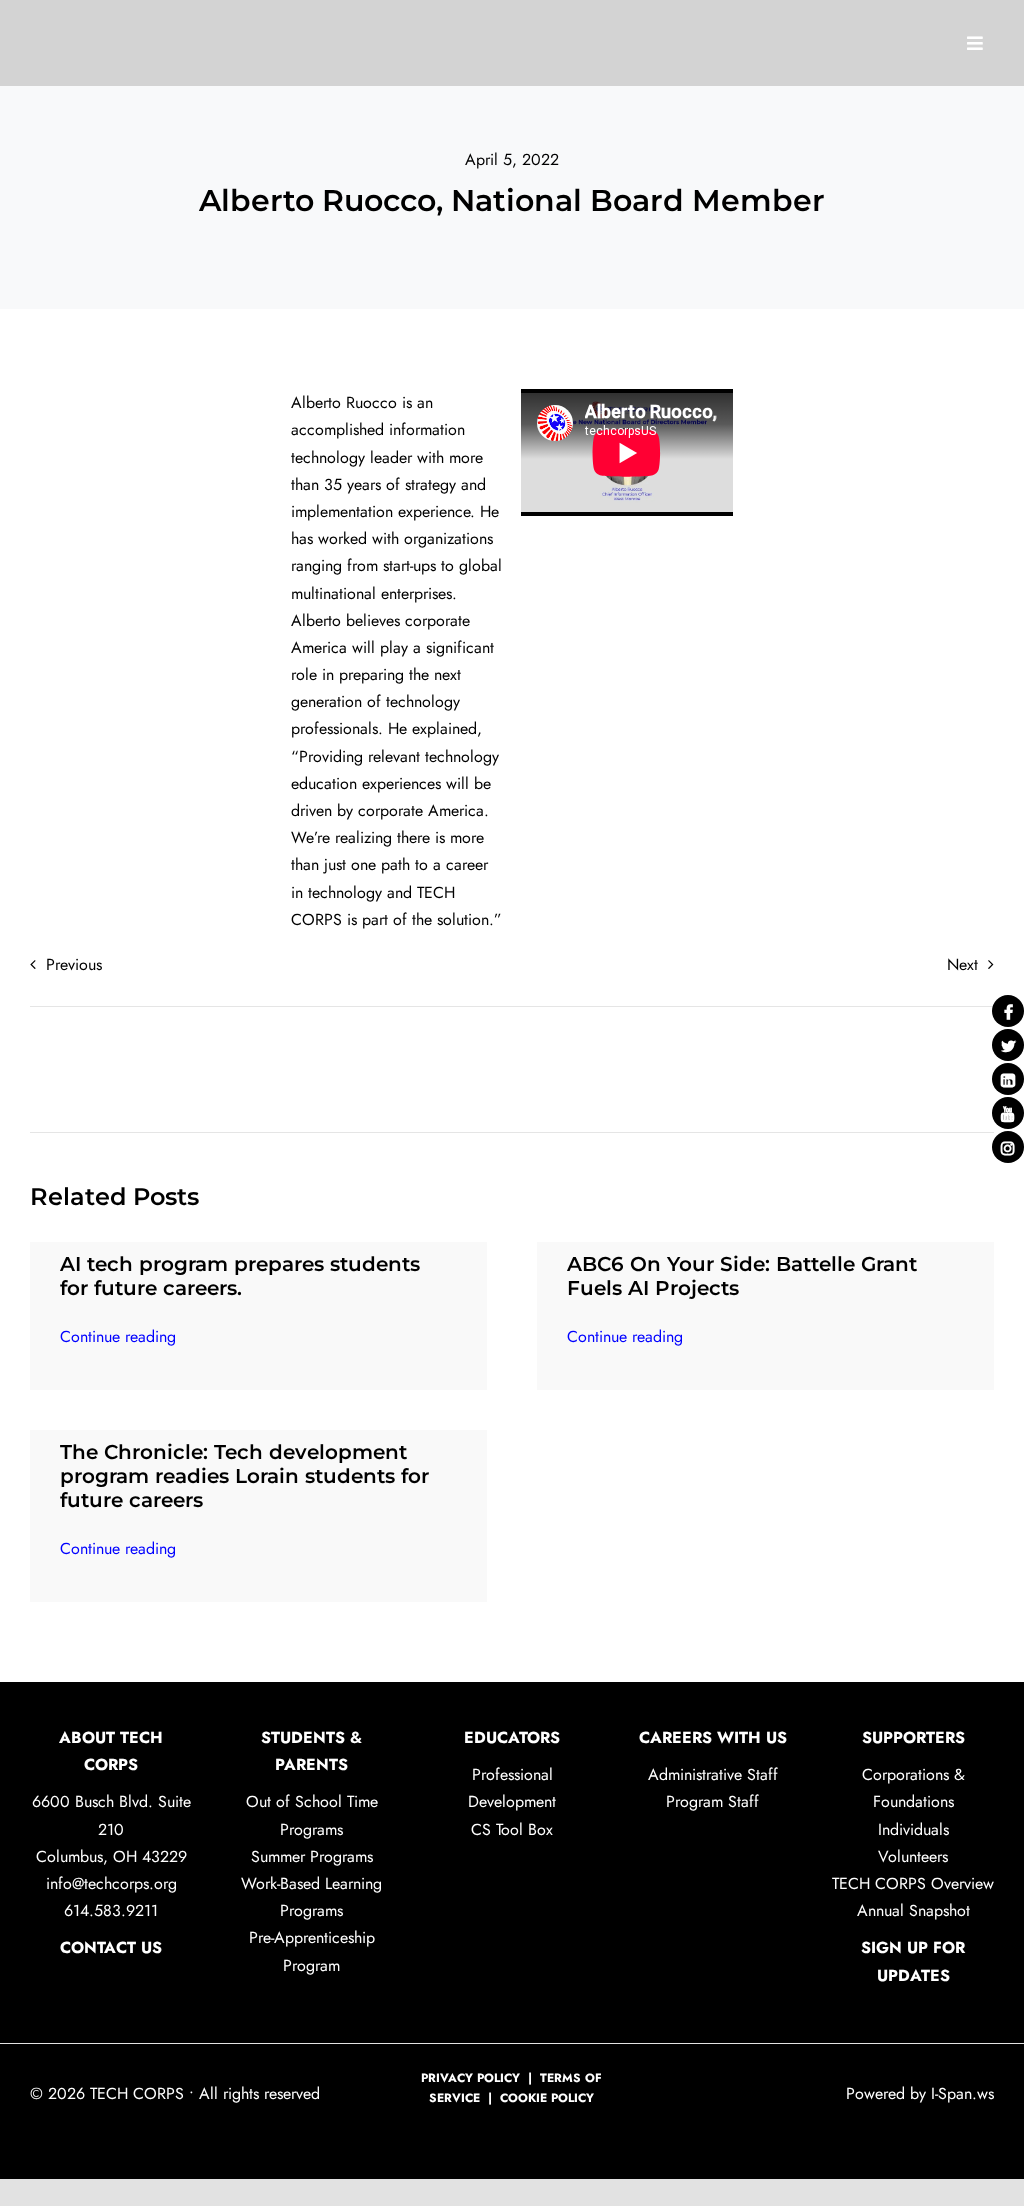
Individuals (913, 1829)
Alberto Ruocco (344, 402)
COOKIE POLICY (547, 2098)
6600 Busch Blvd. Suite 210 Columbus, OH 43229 (111, 1828)
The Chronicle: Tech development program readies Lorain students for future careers (244, 1476)
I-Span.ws (960, 2093)
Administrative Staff (713, 1774)
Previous (74, 964)
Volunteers (913, 1856)
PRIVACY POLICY (470, 2078)
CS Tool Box (512, 1829)
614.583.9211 (111, 1910)
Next (962, 964)
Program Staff (712, 1801)
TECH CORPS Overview (913, 1883)
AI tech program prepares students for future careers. (240, 1276)
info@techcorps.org (111, 1883)
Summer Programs (312, 1856)
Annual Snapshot (913, 1910)
